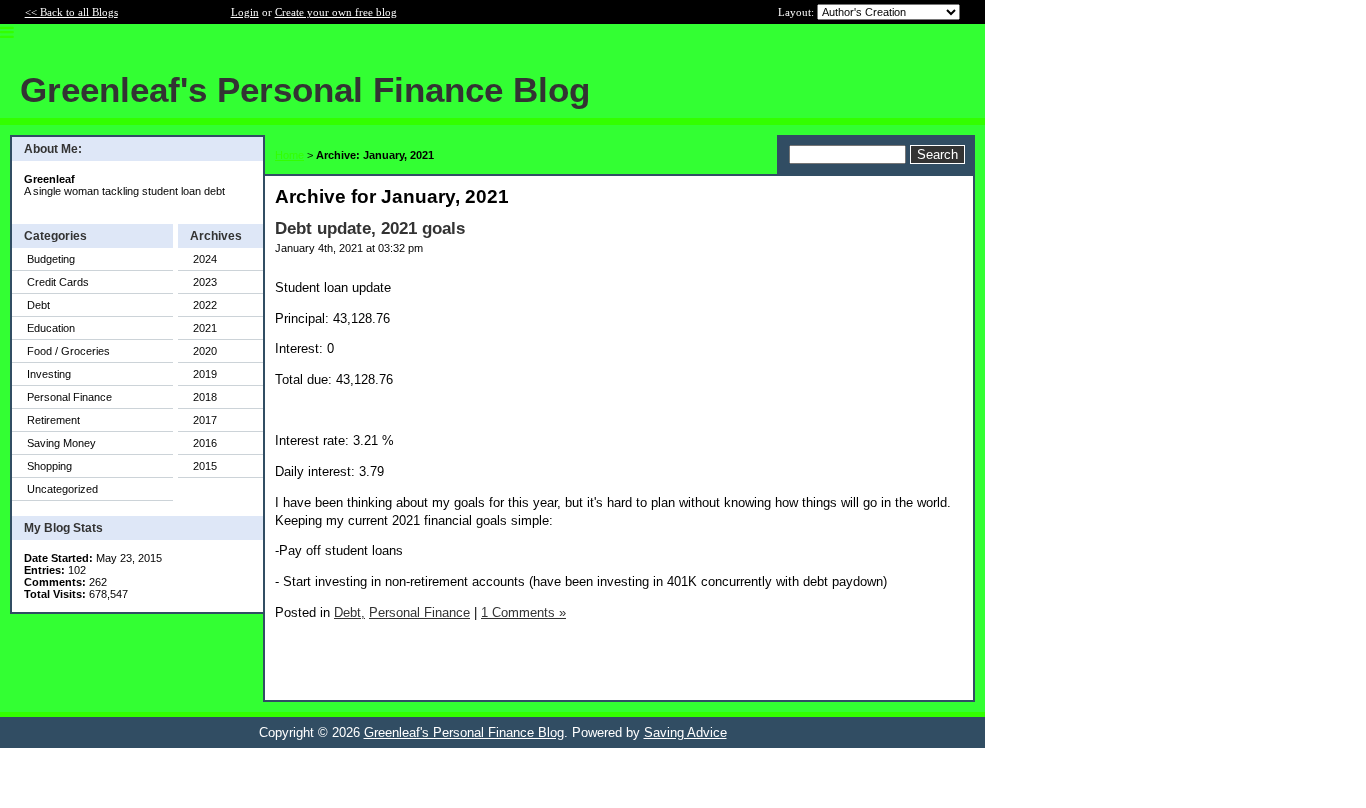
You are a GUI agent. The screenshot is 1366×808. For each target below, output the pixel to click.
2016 (205, 443)
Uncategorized (62, 489)
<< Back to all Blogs (71, 12)
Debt (38, 305)
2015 (205, 466)
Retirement (53, 420)
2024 (205, 259)
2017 (205, 420)
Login (245, 12)
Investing (49, 374)
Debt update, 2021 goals (370, 228)
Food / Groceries (68, 351)
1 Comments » (523, 612)
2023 (205, 282)
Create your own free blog (336, 12)
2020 (205, 351)
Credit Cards (58, 282)
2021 (205, 328)
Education (51, 328)
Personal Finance (69, 397)
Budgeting (51, 259)
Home (289, 155)
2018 (205, 397)
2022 (205, 305)
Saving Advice (685, 732)
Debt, (349, 612)
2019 (205, 374)
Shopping (49, 466)
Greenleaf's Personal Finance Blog (464, 732)
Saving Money (61, 443)
